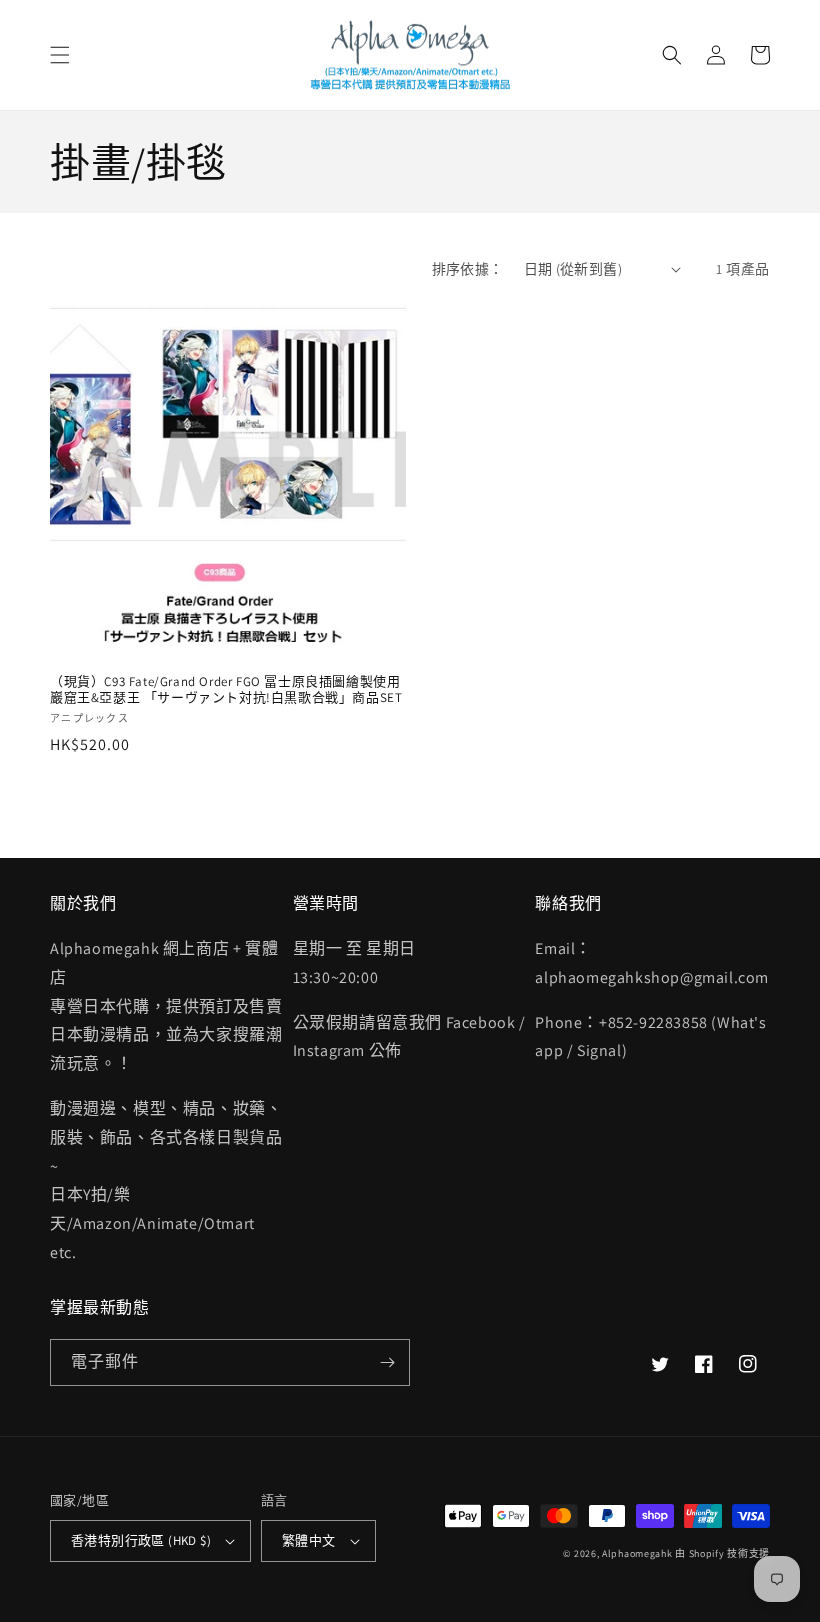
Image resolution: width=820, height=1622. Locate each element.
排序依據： (468, 269)
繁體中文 (309, 1540)
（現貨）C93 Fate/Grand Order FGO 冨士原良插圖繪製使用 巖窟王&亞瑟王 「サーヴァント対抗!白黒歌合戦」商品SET (226, 690)
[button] (60, 55)
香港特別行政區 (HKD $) (141, 1540)
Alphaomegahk (637, 1553)
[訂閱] (387, 1362)
